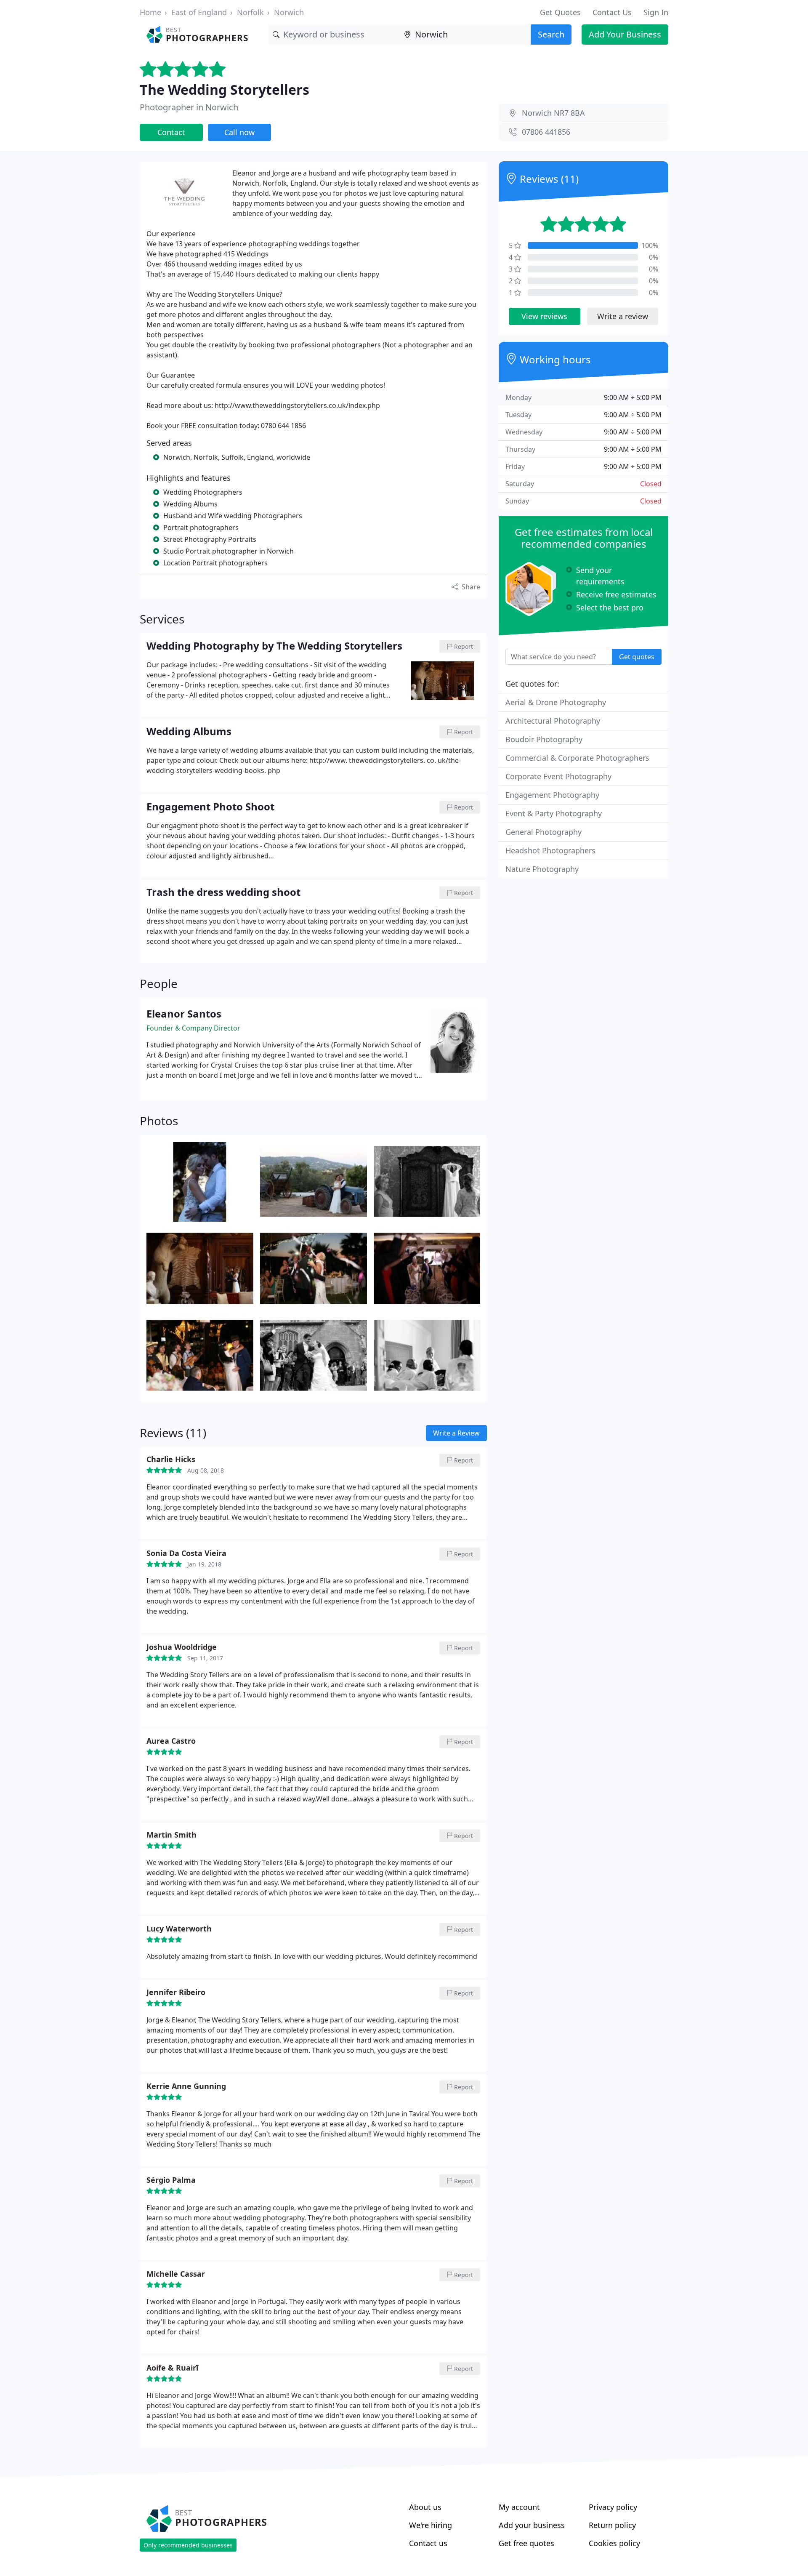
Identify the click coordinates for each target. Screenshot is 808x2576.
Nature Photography (542, 869)
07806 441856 (546, 132)
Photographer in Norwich (189, 107)
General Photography (544, 832)
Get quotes (637, 657)
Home (150, 12)
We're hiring (431, 2525)
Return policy (612, 2525)
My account (519, 2507)
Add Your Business (625, 34)
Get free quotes (526, 2543)
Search (551, 34)
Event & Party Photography (554, 813)
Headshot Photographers (550, 850)
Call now (239, 132)
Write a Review (456, 1433)
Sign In (656, 12)
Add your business (532, 2525)
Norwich (289, 12)
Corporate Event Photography (558, 776)
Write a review (623, 316)
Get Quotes (560, 12)
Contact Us (612, 12)
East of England (199, 12)
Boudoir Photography (544, 739)
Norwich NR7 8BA (553, 113)
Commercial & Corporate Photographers (577, 758)
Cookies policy (614, 2543)
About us (425, 2507)
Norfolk (250, 12)
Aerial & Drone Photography (556, 702)
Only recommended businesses (188, 2545)
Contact (171, 132)
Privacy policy (613, 2507)
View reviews (544, 316)
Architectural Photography (553, 721)
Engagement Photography (552, 795)
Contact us (428, 2543)
